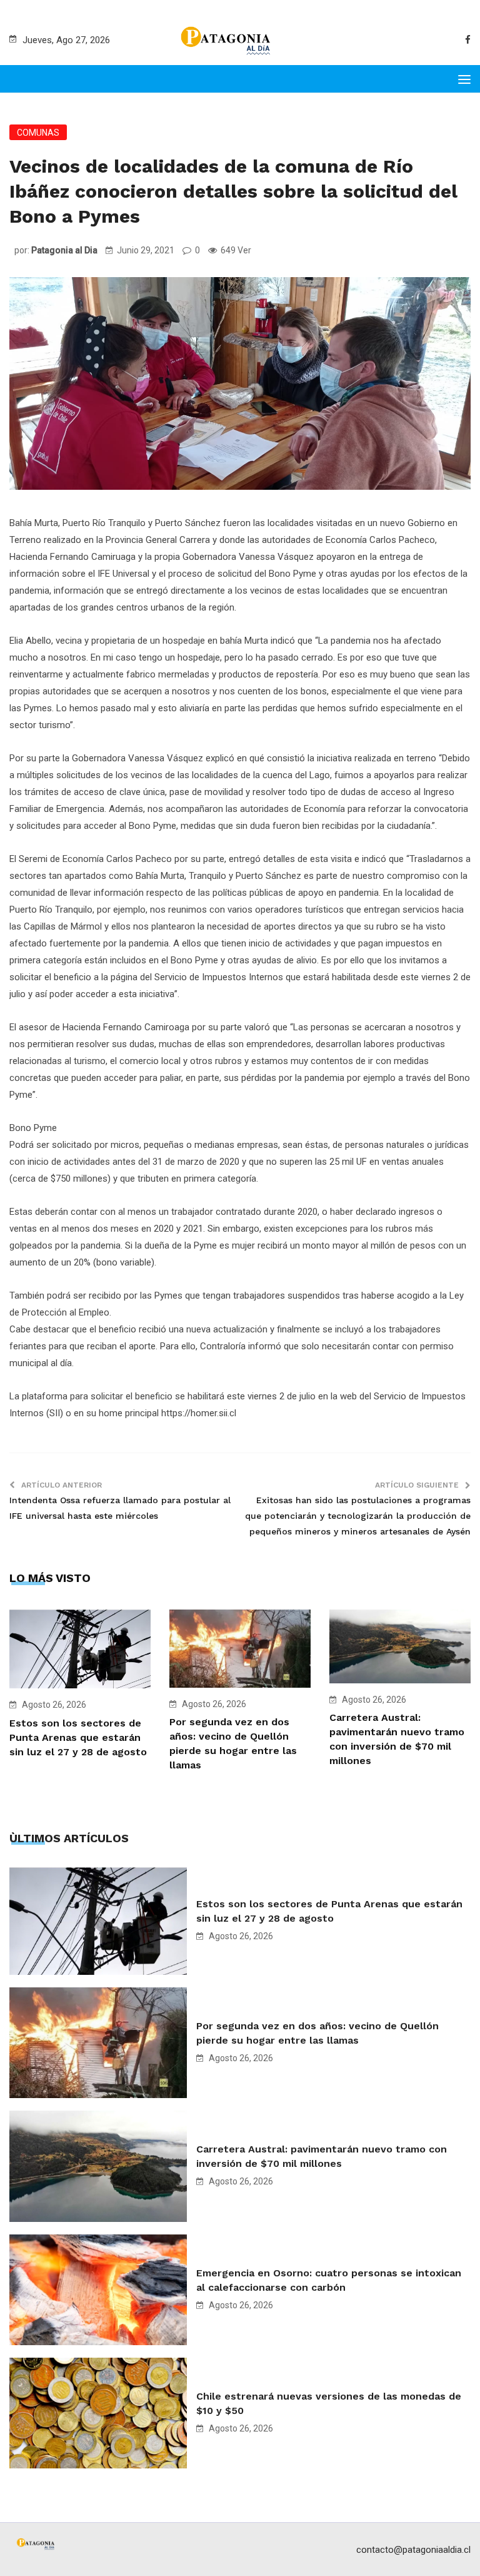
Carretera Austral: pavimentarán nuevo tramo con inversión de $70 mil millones (322, 2156)
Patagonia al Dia (64, 250)
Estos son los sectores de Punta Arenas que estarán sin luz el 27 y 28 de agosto (78, 1737)
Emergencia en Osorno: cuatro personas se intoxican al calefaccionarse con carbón (329, 2280)
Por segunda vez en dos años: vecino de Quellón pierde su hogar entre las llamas (317, 2033)
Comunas (38, 133)
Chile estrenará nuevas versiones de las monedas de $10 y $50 (329, 2403)
